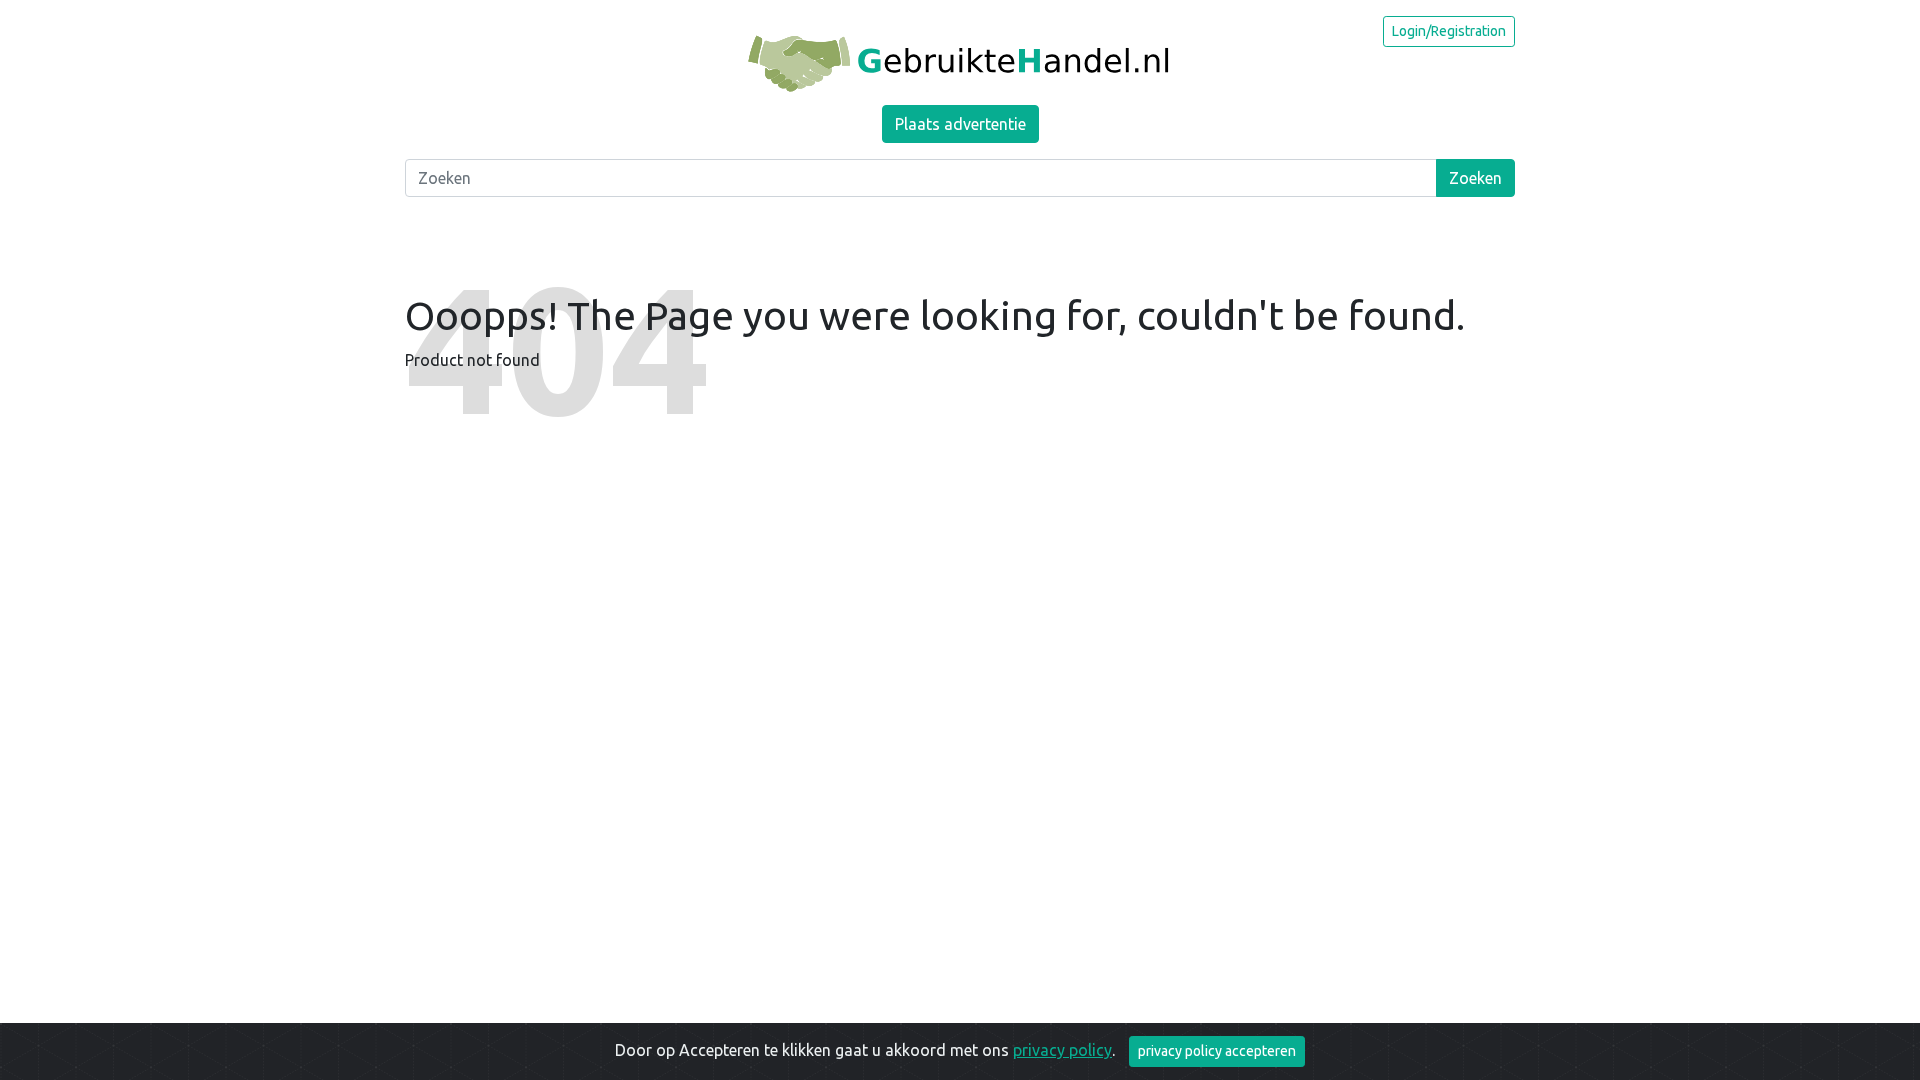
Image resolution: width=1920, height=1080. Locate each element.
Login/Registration (1449, 31)
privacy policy (1062, 1050)
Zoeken (1475, 178)
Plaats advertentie (960, 124)
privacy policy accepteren (1217, 1051)
